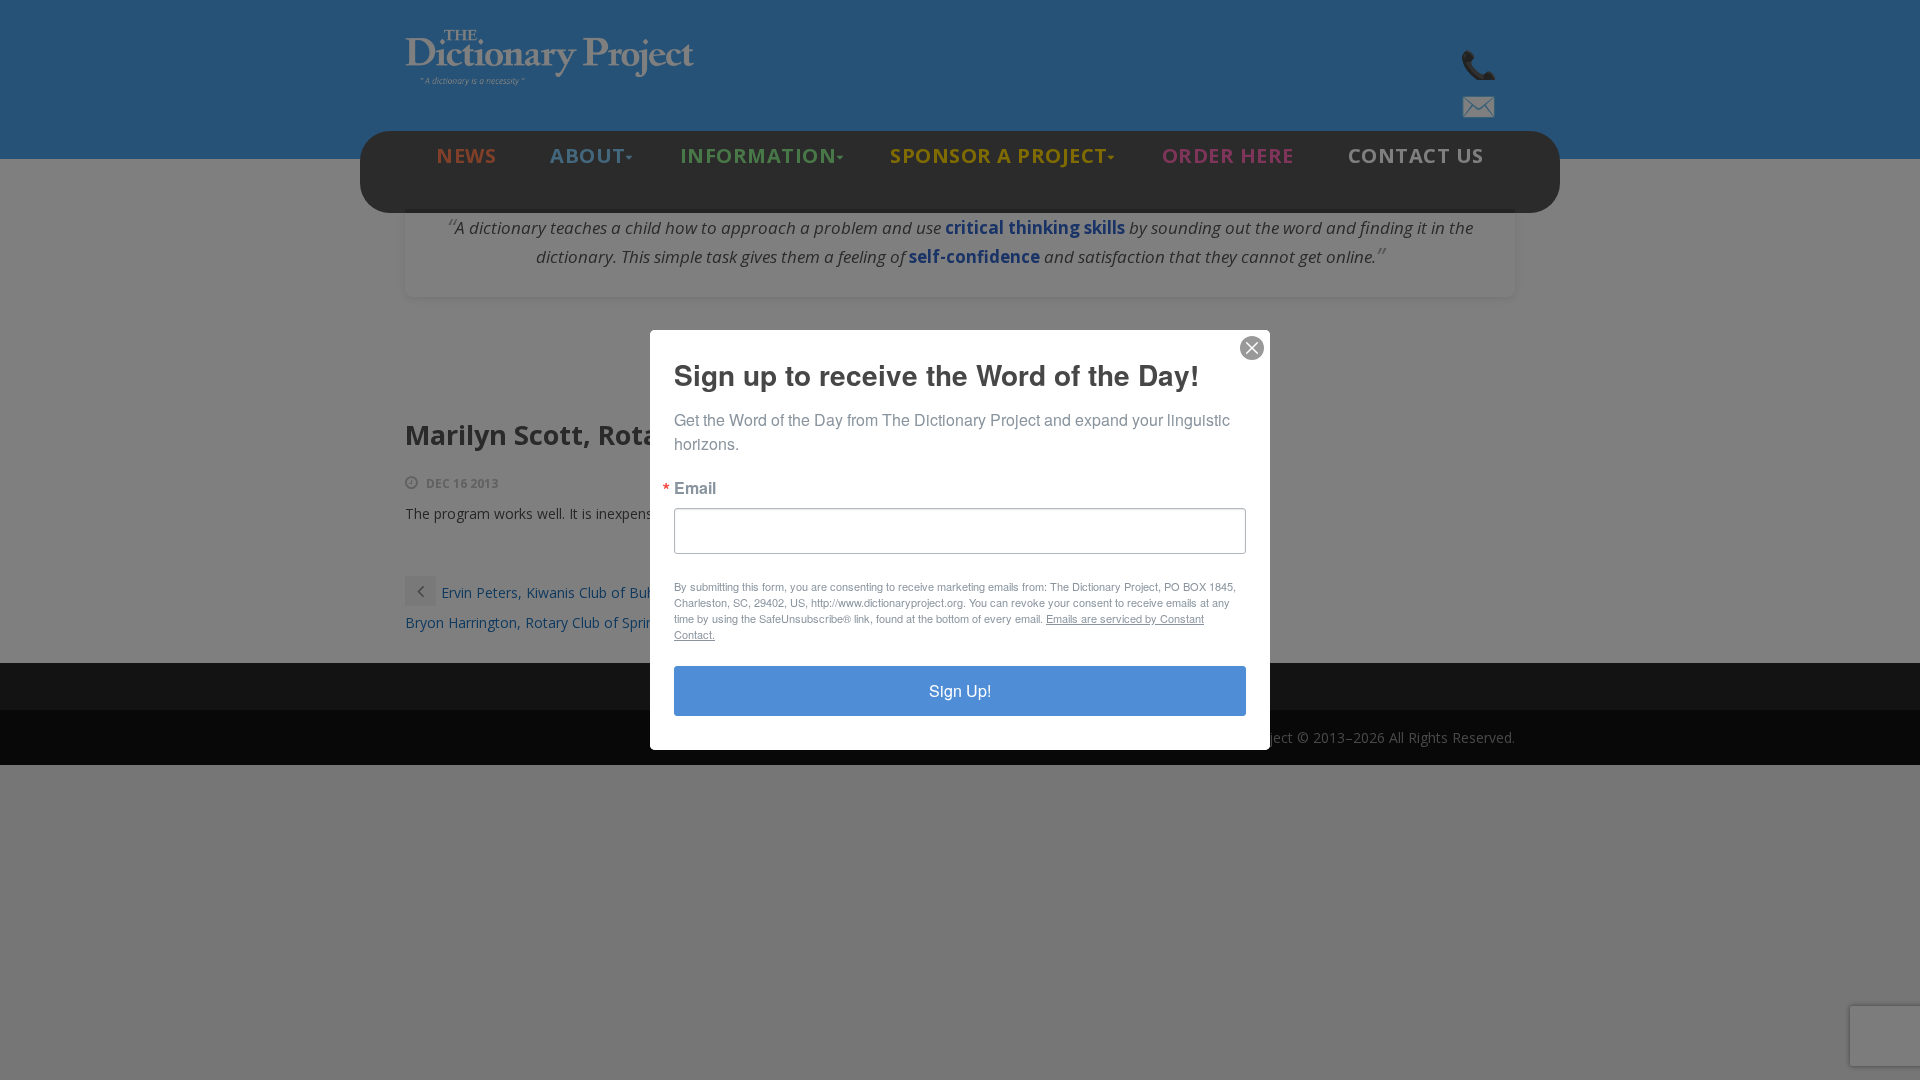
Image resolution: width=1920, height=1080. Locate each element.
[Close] (1252, 348)
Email (695, 488)
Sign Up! (960, 690)
